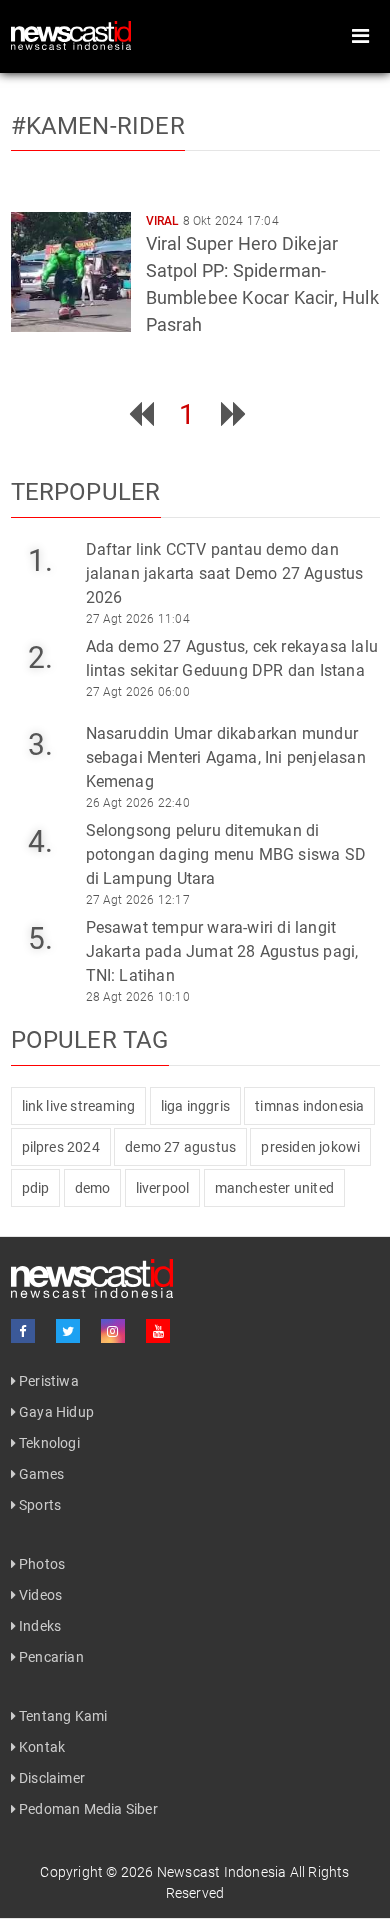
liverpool (163, 1188)
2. (40, 657)
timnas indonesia (309, 1106)
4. (40, 841)
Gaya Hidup (55, 1412)
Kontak (40, 1747)
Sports (38, 1505)
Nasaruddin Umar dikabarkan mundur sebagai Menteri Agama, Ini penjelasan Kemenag (226, 757)
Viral (163, 221)
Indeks (38, 1626)
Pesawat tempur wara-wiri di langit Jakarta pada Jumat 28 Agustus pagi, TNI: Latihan (222, 951)
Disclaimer (50, 1778)
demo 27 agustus (180, 1147)
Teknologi (48, 1443)
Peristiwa (47, 1381)
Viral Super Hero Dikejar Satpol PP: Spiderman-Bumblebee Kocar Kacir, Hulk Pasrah (262, 284)
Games (40, 1474)
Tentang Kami (62, 1716)
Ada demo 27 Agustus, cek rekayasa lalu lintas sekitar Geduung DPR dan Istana (232, 658)
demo (93, 1188)
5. (40, 938)
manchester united (274, 1188)
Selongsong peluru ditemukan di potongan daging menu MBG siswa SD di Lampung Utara (226, 854)
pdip (36, 1188)
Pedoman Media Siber (87, 1809)
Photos (40, 1564)
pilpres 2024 (61, 1147)
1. (40, 560)
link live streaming (79, 1106)
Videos (39, 1595)
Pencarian (50, 1657)
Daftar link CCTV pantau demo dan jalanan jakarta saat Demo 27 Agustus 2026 (225, 573)
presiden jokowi (310, 1147)
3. (40, 744)
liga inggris (195, 1106)
